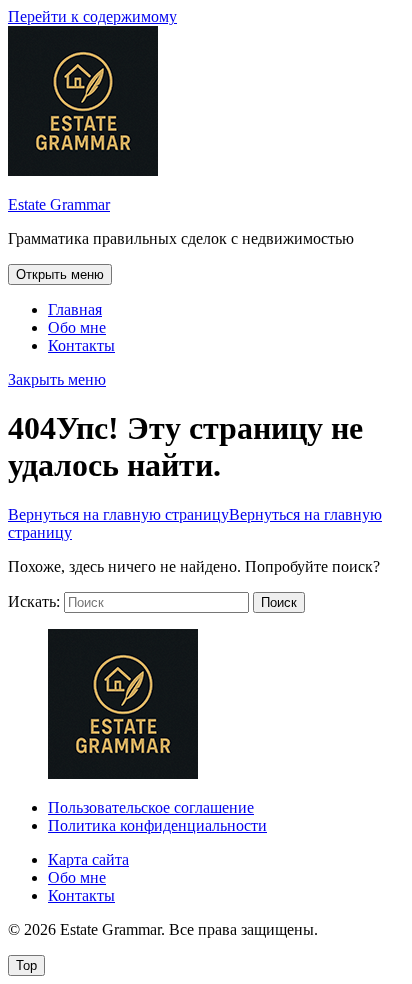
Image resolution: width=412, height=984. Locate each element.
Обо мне (77, 327)
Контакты (81, 345)
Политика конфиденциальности (157, 825)
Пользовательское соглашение (151, 807)
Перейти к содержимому (92, 16)
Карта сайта (88, 859)
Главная (75, 309)
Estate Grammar (59, 204)
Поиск (279, 602)
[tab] (60, 274)
